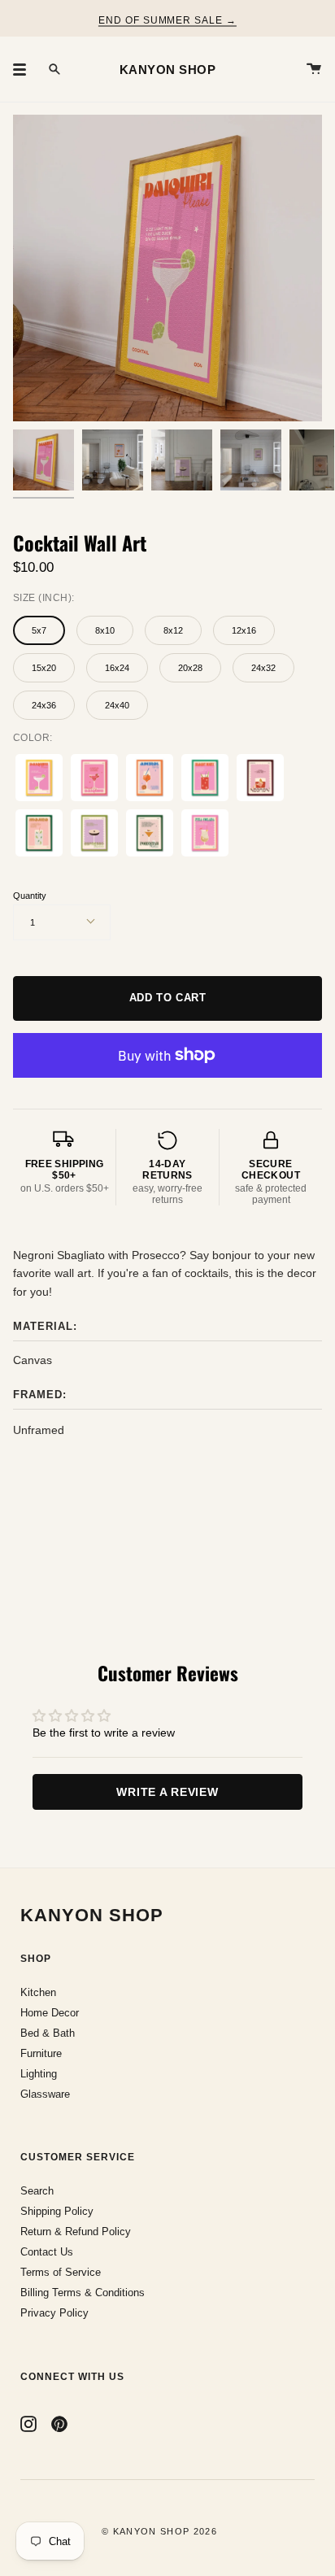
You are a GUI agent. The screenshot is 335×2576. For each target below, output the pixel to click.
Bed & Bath (48, 2033)
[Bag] (314, 69)
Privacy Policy (54, 2313)
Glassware (45, 2094)
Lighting (39, 2074)
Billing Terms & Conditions (83, 2293)
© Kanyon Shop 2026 (159, 2531)
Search (37, 2191)
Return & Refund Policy (76, 2232)
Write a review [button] (167, 1792)
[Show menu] (25, 69)
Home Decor (50, 2013)
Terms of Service (61, 2272)
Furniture (41, 2053)
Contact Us (47, 2252)
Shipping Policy (57, 2211)
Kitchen (38, 1992)
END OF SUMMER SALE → (167, 20)
